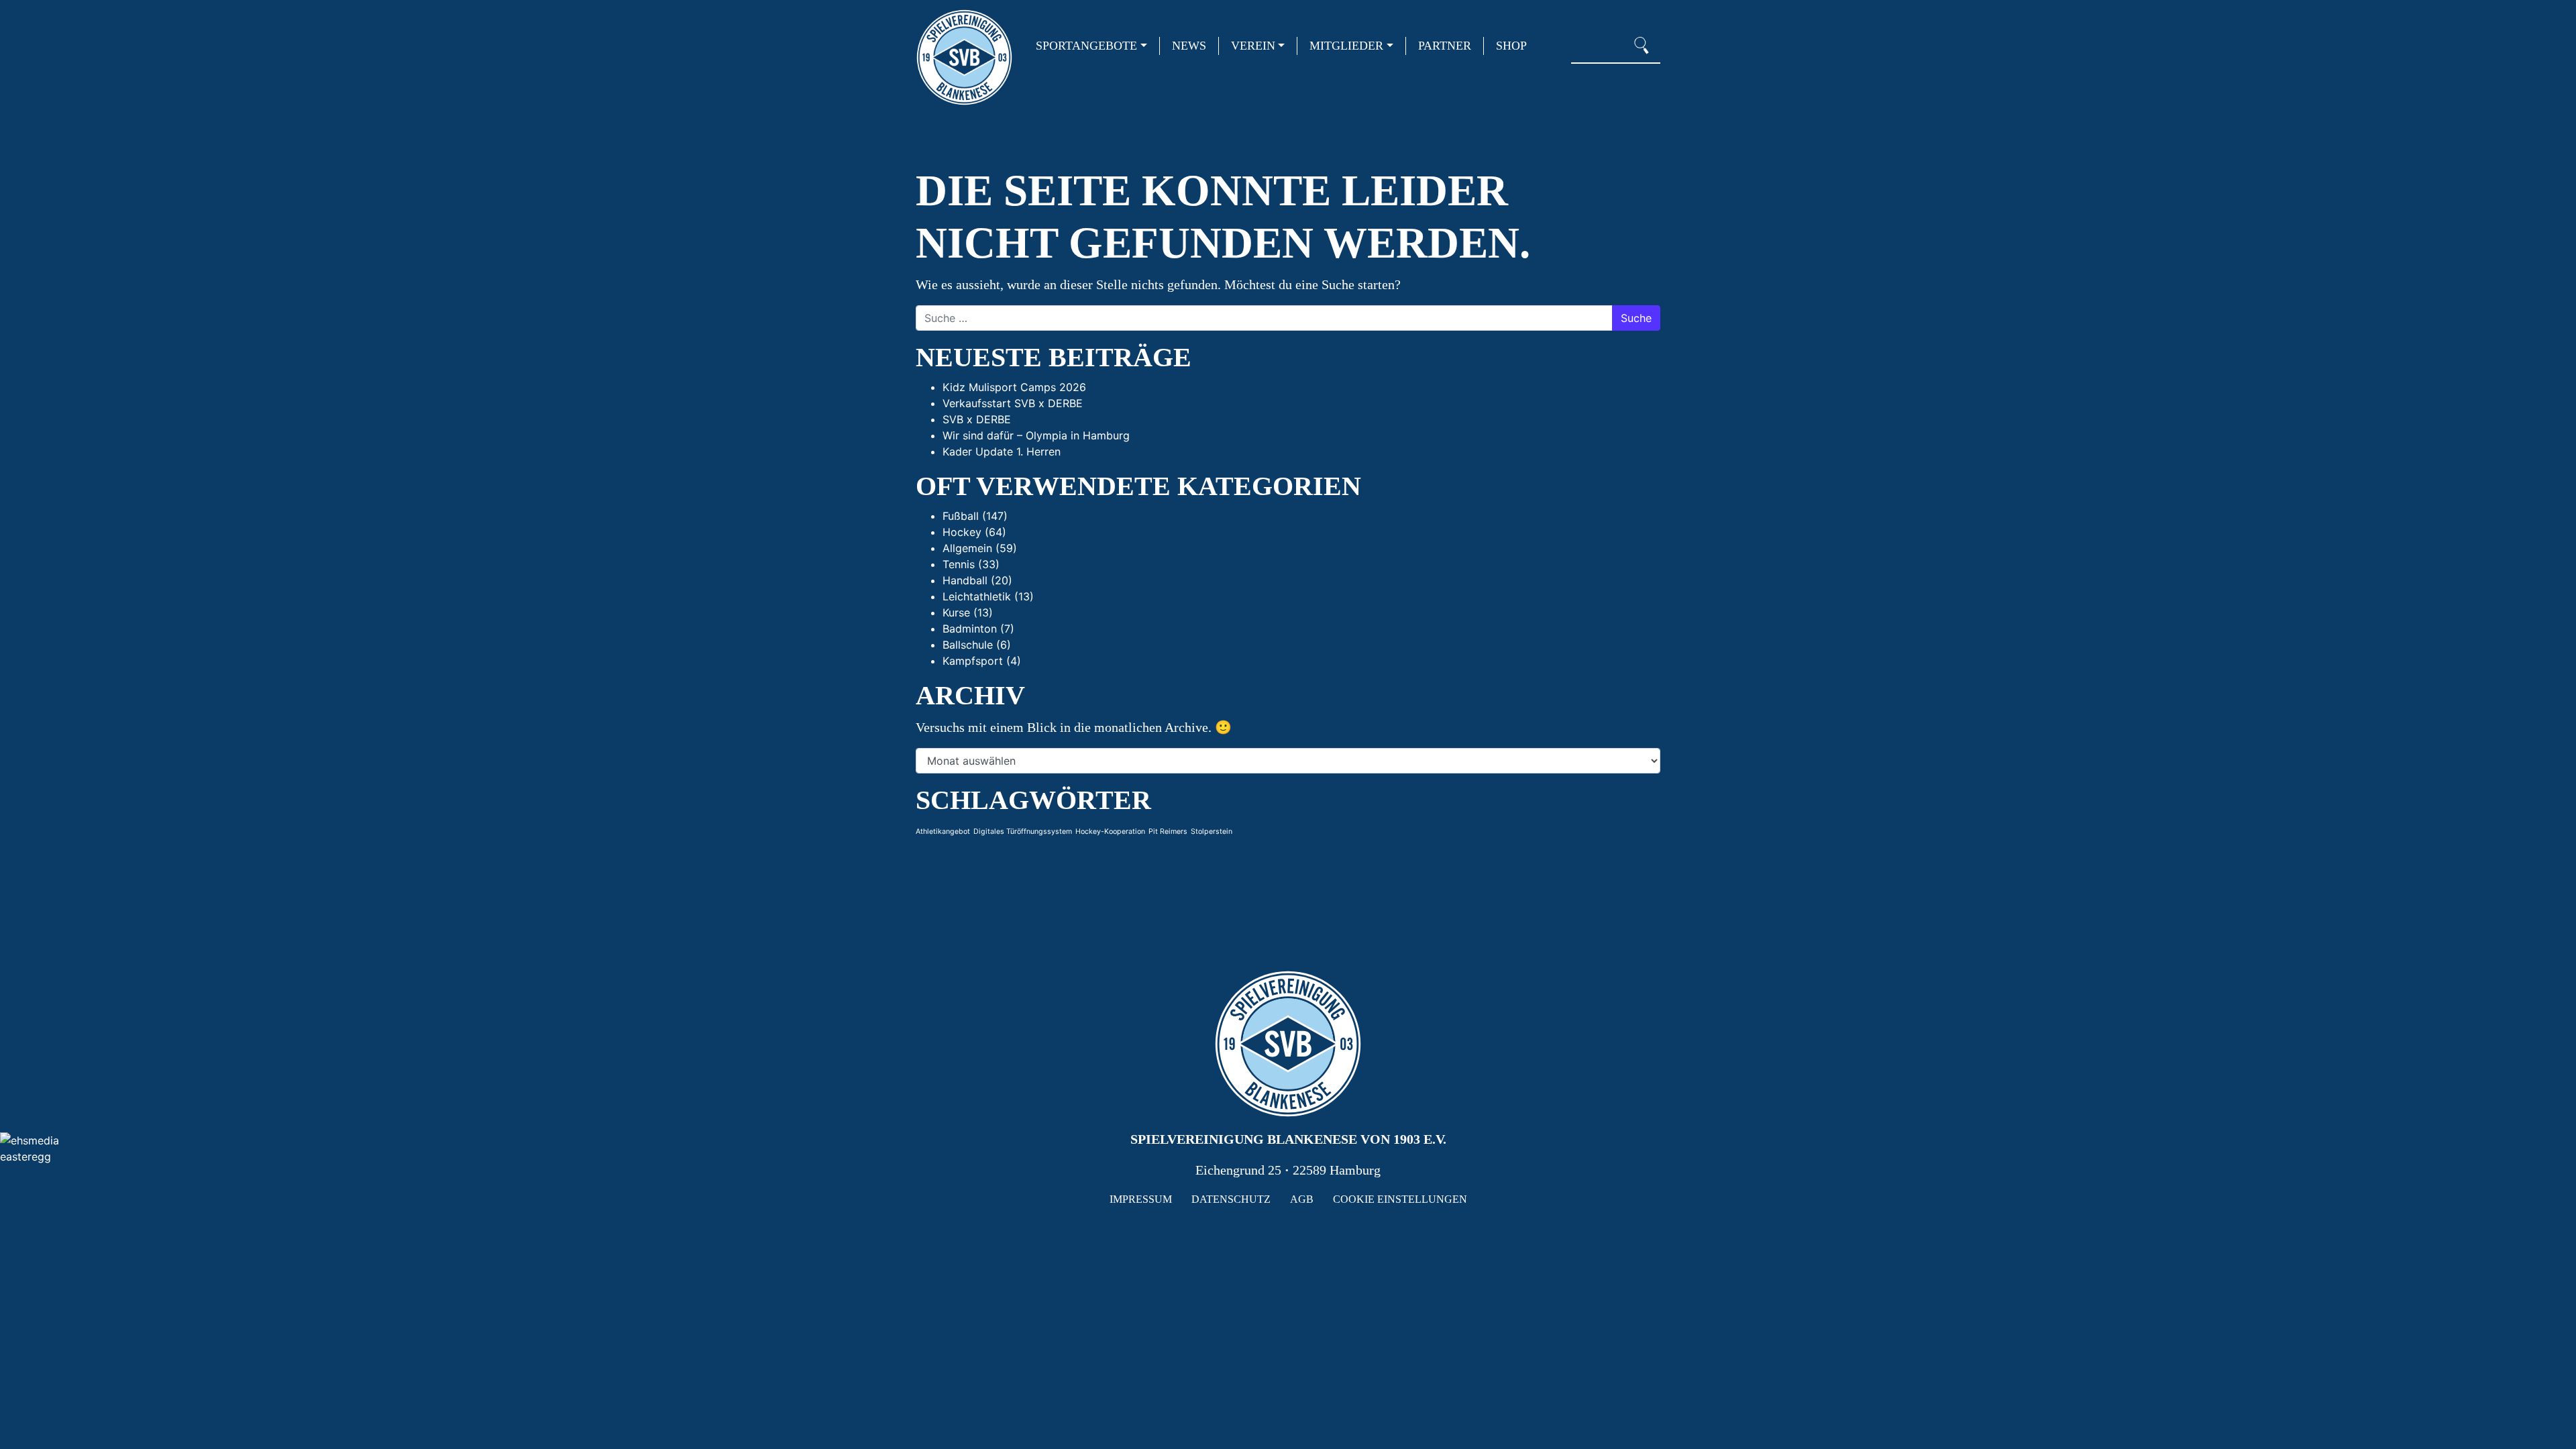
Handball (965, 580)
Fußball (961, 516)
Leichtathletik (977, 596)
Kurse (956, 612)
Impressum (1141, 1199)
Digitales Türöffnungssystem (1023, 831)
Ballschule (968, 645)
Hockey (962, 532)
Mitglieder (1346, 46)
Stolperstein (1212, 831)
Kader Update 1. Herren (1002, 451)
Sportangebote (1086, 46)
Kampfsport (973, 661)
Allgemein (967, 548)
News (1189, 46)
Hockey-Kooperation (1110, 831)
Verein (1253, 46)
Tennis (959, 564)
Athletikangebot (943, 831)
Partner (1445, 46)
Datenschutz (1231, 1199)
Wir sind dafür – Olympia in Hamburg (1036, 435)
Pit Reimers (1168, 831)
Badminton (970, 629)
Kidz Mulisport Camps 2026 (1014, 387)
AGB (1302, 1199)
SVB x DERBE (977, 419)
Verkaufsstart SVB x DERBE (1013, 403)
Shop (1511, 46)
